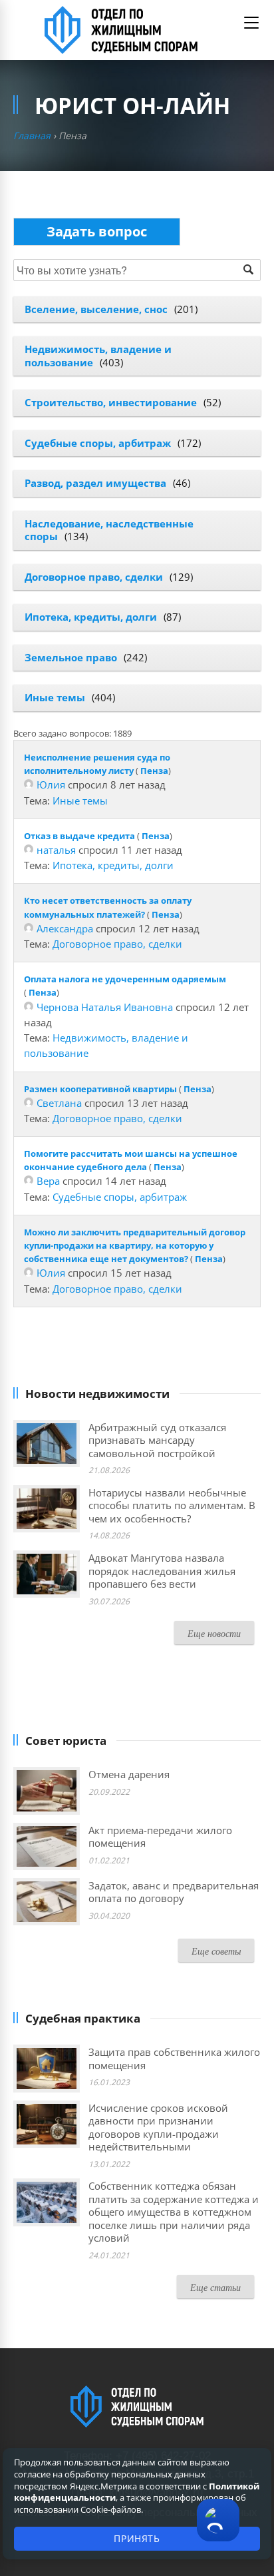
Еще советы (216, 1951)
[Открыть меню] (251, 23)
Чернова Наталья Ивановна (105, 1007)
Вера (48, 1181)
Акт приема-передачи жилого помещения (160, 1837)
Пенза (154, 771)
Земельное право (71, 657)
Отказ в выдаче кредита (79, 836)
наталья (56, 850)
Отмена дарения (129, 1774)
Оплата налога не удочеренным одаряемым (125, 979)
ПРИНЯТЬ (137, 2538)
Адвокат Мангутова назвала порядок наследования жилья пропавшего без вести (162, 1571)
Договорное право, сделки (94, 577)
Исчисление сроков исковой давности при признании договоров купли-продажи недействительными (158, 2127)
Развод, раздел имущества (95, 483)
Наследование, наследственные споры (109, 530)
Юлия (51, 785)
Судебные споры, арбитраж (98, 443)
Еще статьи (215, 2287)
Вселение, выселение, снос (96, 309)
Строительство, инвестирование (111, 402)
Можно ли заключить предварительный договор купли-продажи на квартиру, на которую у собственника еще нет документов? (135, 1245)
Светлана (59, 1103)
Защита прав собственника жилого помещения (174, 2059)
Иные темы (55, 697)
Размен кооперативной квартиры (100, 1089)
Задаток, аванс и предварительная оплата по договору (174, 1892)
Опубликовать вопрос (97, 231)
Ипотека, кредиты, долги (91, 617)
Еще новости (214, 1633)
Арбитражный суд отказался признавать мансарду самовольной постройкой (157, 1440)
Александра (65, 928)
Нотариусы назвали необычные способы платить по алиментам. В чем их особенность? (172, 1505)
